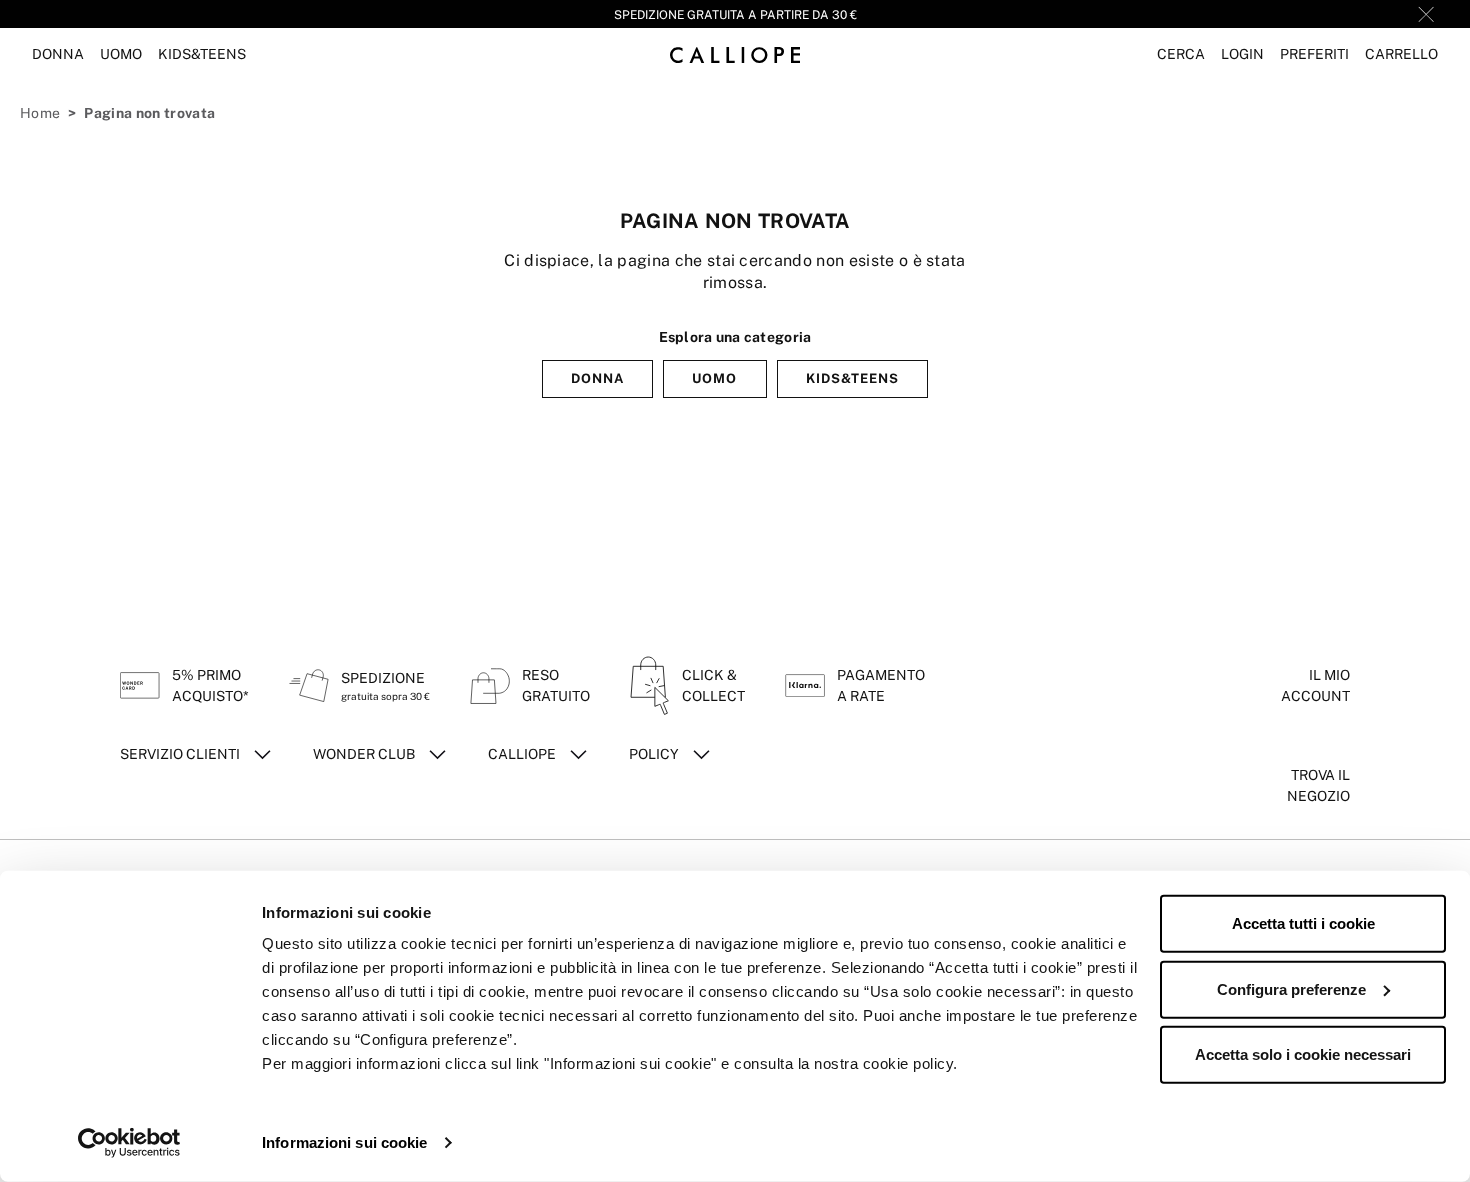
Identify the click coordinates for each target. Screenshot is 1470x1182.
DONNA (597, 378)
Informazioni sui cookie (344, 1142)
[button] (1181, 54)
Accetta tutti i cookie (1303, 923)
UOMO (714, 378)
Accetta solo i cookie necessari (1303, 1054)
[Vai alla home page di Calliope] (735, 54)
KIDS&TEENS (852, 378)
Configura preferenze (1291, 988)
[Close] (1426, 14)
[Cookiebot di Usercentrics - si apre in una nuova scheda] (129, 1143)
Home (40, 113)
